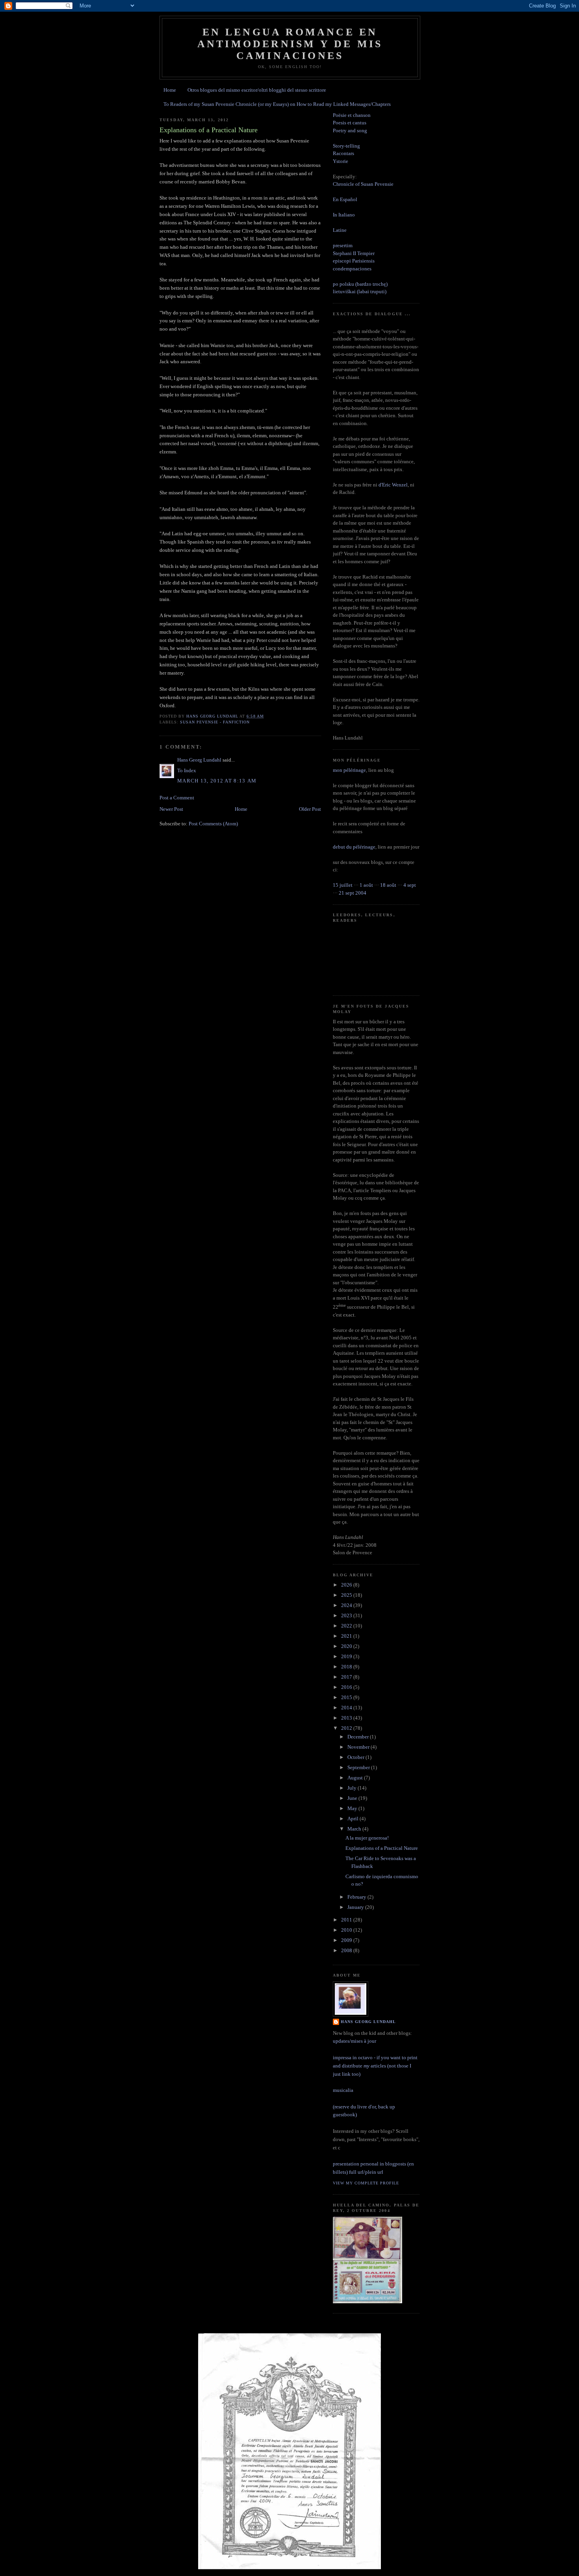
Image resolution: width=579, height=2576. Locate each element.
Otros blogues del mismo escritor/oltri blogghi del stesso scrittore (257, 90)
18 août (388, 885)
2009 (347, 1940)
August (356, 1778)
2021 (347, 1636)
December (359, 1737)
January (356, 1907)
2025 (347, 1595)
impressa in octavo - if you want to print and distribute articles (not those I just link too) (375, 2066)
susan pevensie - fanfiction (215, 722)
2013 (347, 1718)
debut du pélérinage (354, 847)
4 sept (410, 885)
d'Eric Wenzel (393, 485)
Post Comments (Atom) (213, 824)
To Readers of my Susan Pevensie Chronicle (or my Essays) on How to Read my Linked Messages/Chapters (277, 104)
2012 (347, 1728)
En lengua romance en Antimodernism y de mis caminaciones (290, 44)
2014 (347, 1708)
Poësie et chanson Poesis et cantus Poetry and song (352, 123)
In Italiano (344, 215)
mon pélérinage (349, 770)
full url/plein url (366, 2172)
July (353, 1788)
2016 (347, 1687)
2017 (347, 1677)
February (357, 1897)
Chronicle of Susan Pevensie (363, 184)
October (356, 1757)
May (353, 1808)
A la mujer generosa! (367, 1838)
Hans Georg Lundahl (199, 760)
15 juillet (343, 885)
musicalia (343, 2090)
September (359, 1767)
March (355, 1829)
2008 (347, 1950)
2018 (347, 1667)
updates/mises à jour (354, 2041)
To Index (187, 770)
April (354, 1819)
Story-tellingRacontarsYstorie (346, 153)
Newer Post (171, 809)
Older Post (310, 809)
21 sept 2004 (353, 893)
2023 (347, 1615)
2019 (347, 1656)
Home (170, 90)
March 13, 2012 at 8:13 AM (217, 781)
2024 (347, 1605)
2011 (347, 1920)
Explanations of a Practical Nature (382, 1848)
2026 (347, 1585)
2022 (347, 1626)
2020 (347, 1646)
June (353, 1798)
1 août (366, 885)
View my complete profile (366, 2183)
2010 (347, 1930)
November (359, 1747)
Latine (340, 230)
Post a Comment (177, 798)
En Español (345, 199)
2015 (347, 1697)
